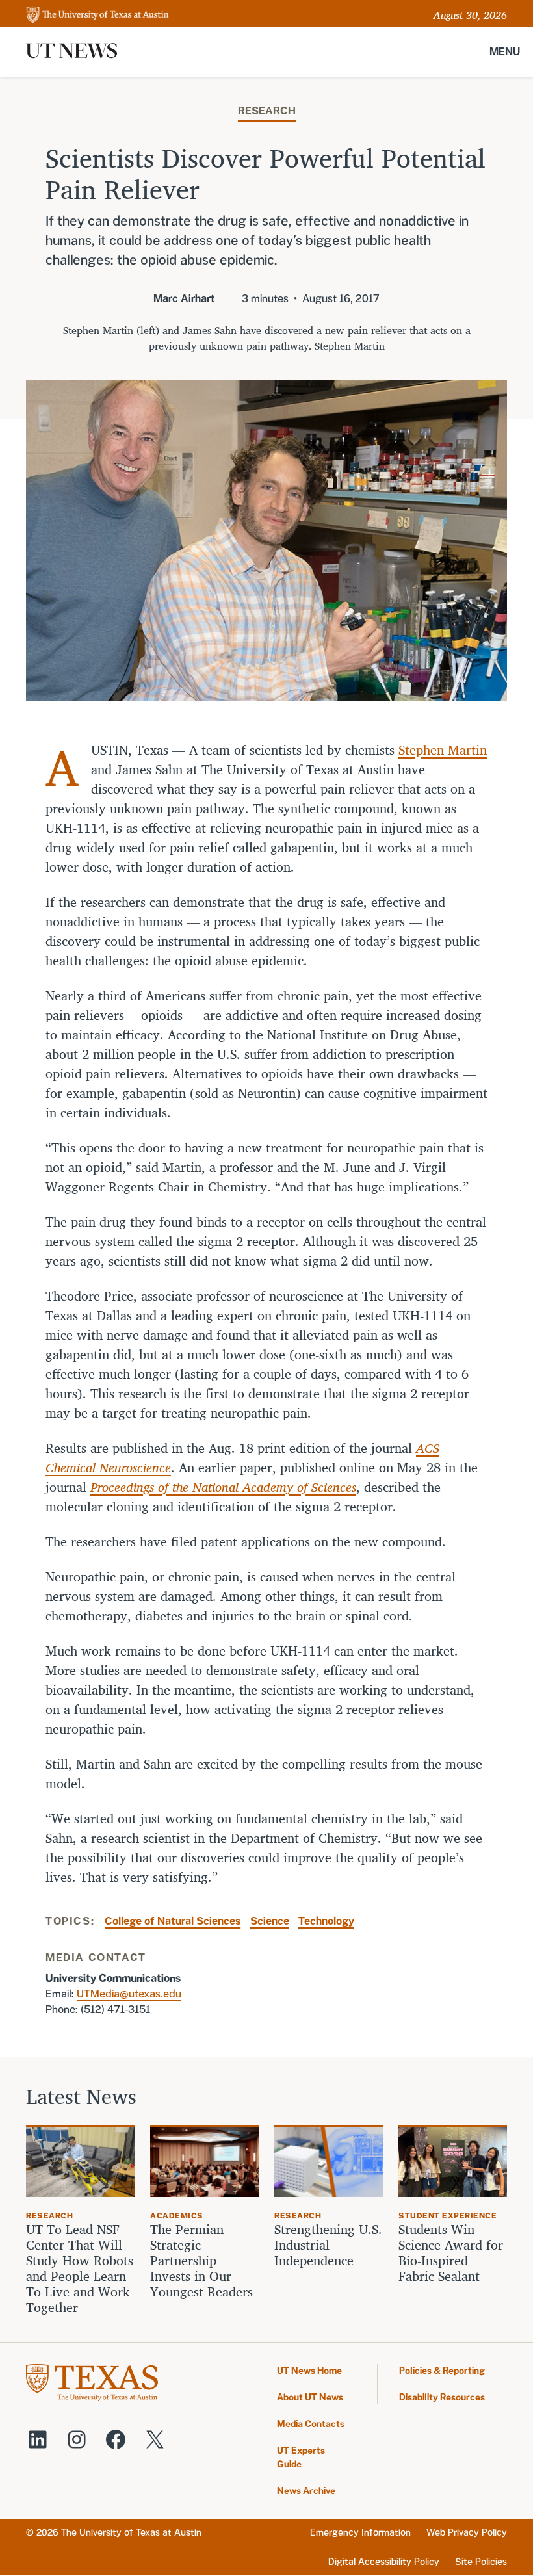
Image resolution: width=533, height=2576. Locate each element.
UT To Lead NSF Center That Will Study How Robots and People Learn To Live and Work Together (80, 2269)
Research (267, 111)
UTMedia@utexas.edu (129, 1994)
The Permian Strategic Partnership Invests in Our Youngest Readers (201, 2261)
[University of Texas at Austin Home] (97, 15)
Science (270, 1921)
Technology (326, 1921)
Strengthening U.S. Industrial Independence (328, 2245)
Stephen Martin (443, 750)
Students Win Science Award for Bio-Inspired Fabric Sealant (451, 2253)
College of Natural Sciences (173, 1921)
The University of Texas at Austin (131, 2532)
